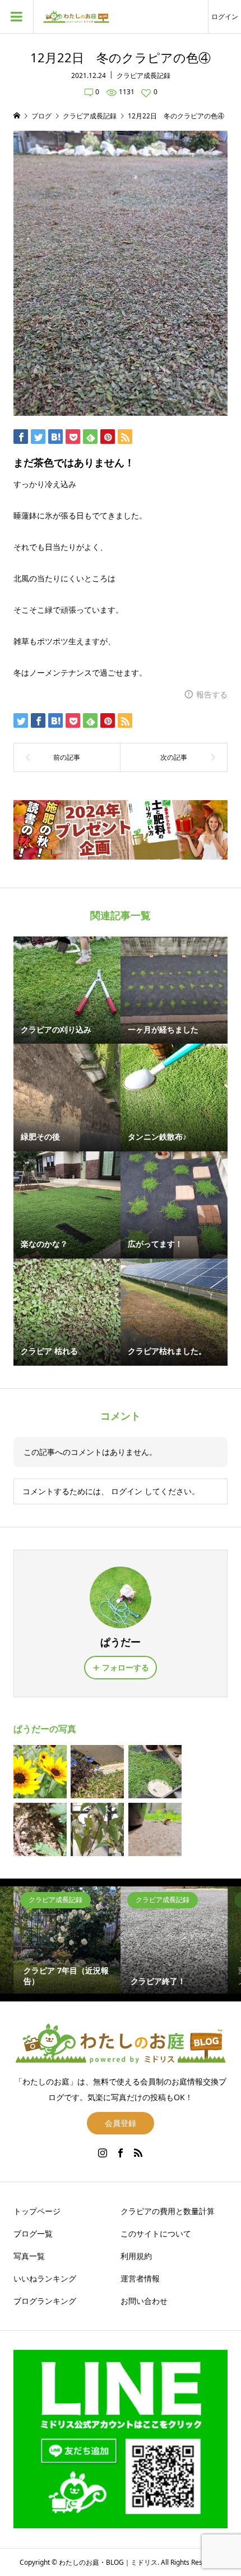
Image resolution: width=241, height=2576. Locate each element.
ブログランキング (45, 2301)
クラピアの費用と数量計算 (168, 2211)
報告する (212, 694)
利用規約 (136, 2256)
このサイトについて (156, 2233)
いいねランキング (45, 2278)
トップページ (37, 2211)
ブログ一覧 (33, 2233)
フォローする (126, 1667)
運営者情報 (140, 2278)
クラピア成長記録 (143, 75)
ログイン (225, 17)
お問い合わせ (144, 2301)
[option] (67, 1940)
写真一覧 (29, 2256)
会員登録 (121, 2123)
